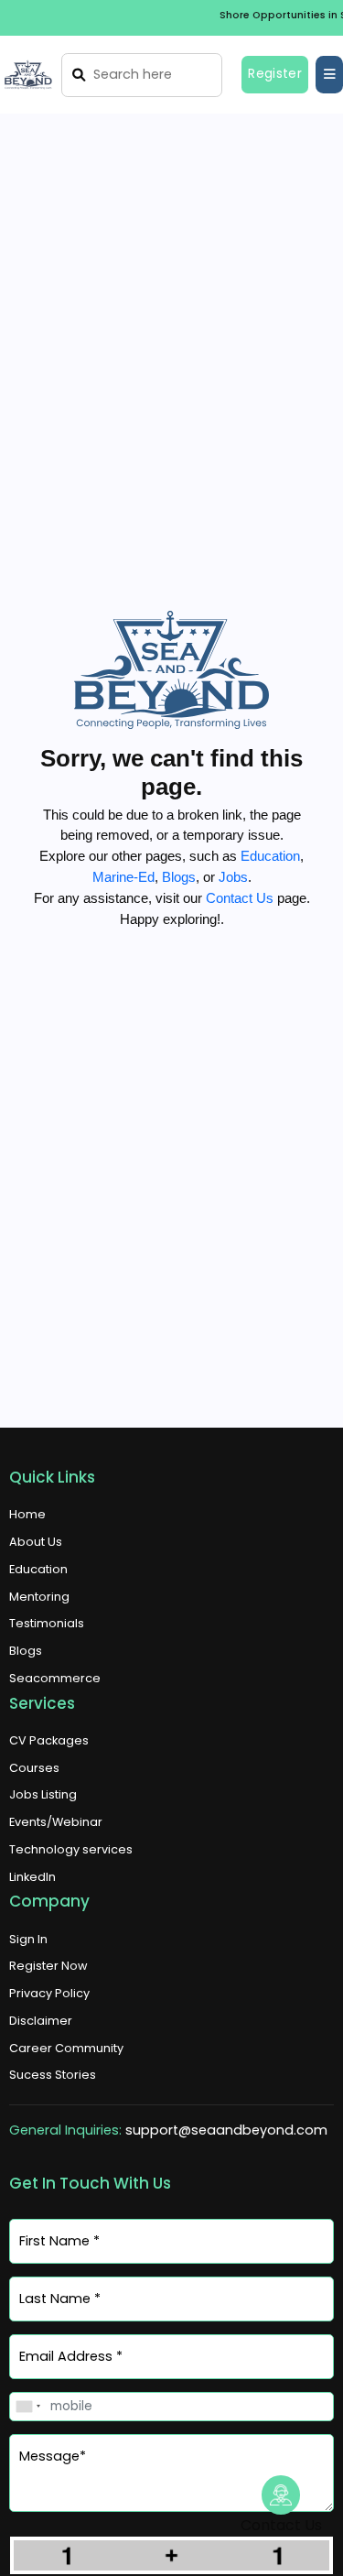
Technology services (71, 1849)
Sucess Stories (53, 2075)
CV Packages (49, 1740)
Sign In (28, 1939)
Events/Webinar (56, 1822)
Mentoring (39, 1597)
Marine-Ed (123, 877)
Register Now (48, 1966)
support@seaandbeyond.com (226, 2130)
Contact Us (240, 898)
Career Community (66, 2048)
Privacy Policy (49, 1993)
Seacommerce (55, 1678)
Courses (34, 1768)
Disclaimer (41, 2021)
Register (275, 74)
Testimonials (47, 1623)
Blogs (179, 877)
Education (270, 856)
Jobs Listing (43, 1794)
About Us (36, 1542)
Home (27, 1514)
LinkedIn (32, 1877)
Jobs (233, 877)
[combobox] (27, 2406)
